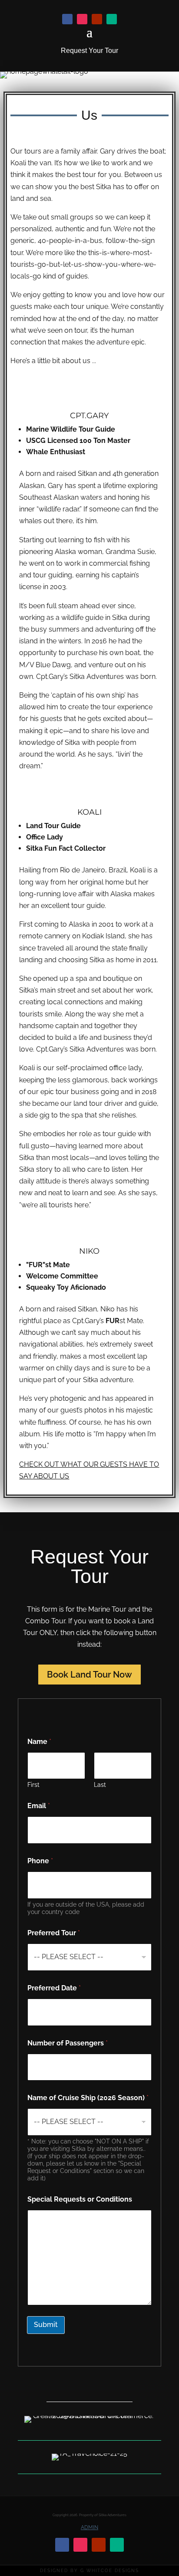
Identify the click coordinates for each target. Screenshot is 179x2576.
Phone (40, 1861)
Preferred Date (54, 1988)
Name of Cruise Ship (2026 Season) (88, 2098)
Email (39, 1806)
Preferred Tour (54, 1933)
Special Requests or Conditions (80, 2199)
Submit (46, 2325)
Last (100, 1785)
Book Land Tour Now (89, 1675)
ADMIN (89, 2527)
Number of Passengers (68, 2043)
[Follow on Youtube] (97, 19)
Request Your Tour (89, 51)
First (33, 1785)
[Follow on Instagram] (82, 19)
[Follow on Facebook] (67, 19)
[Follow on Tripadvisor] (112, 19)
